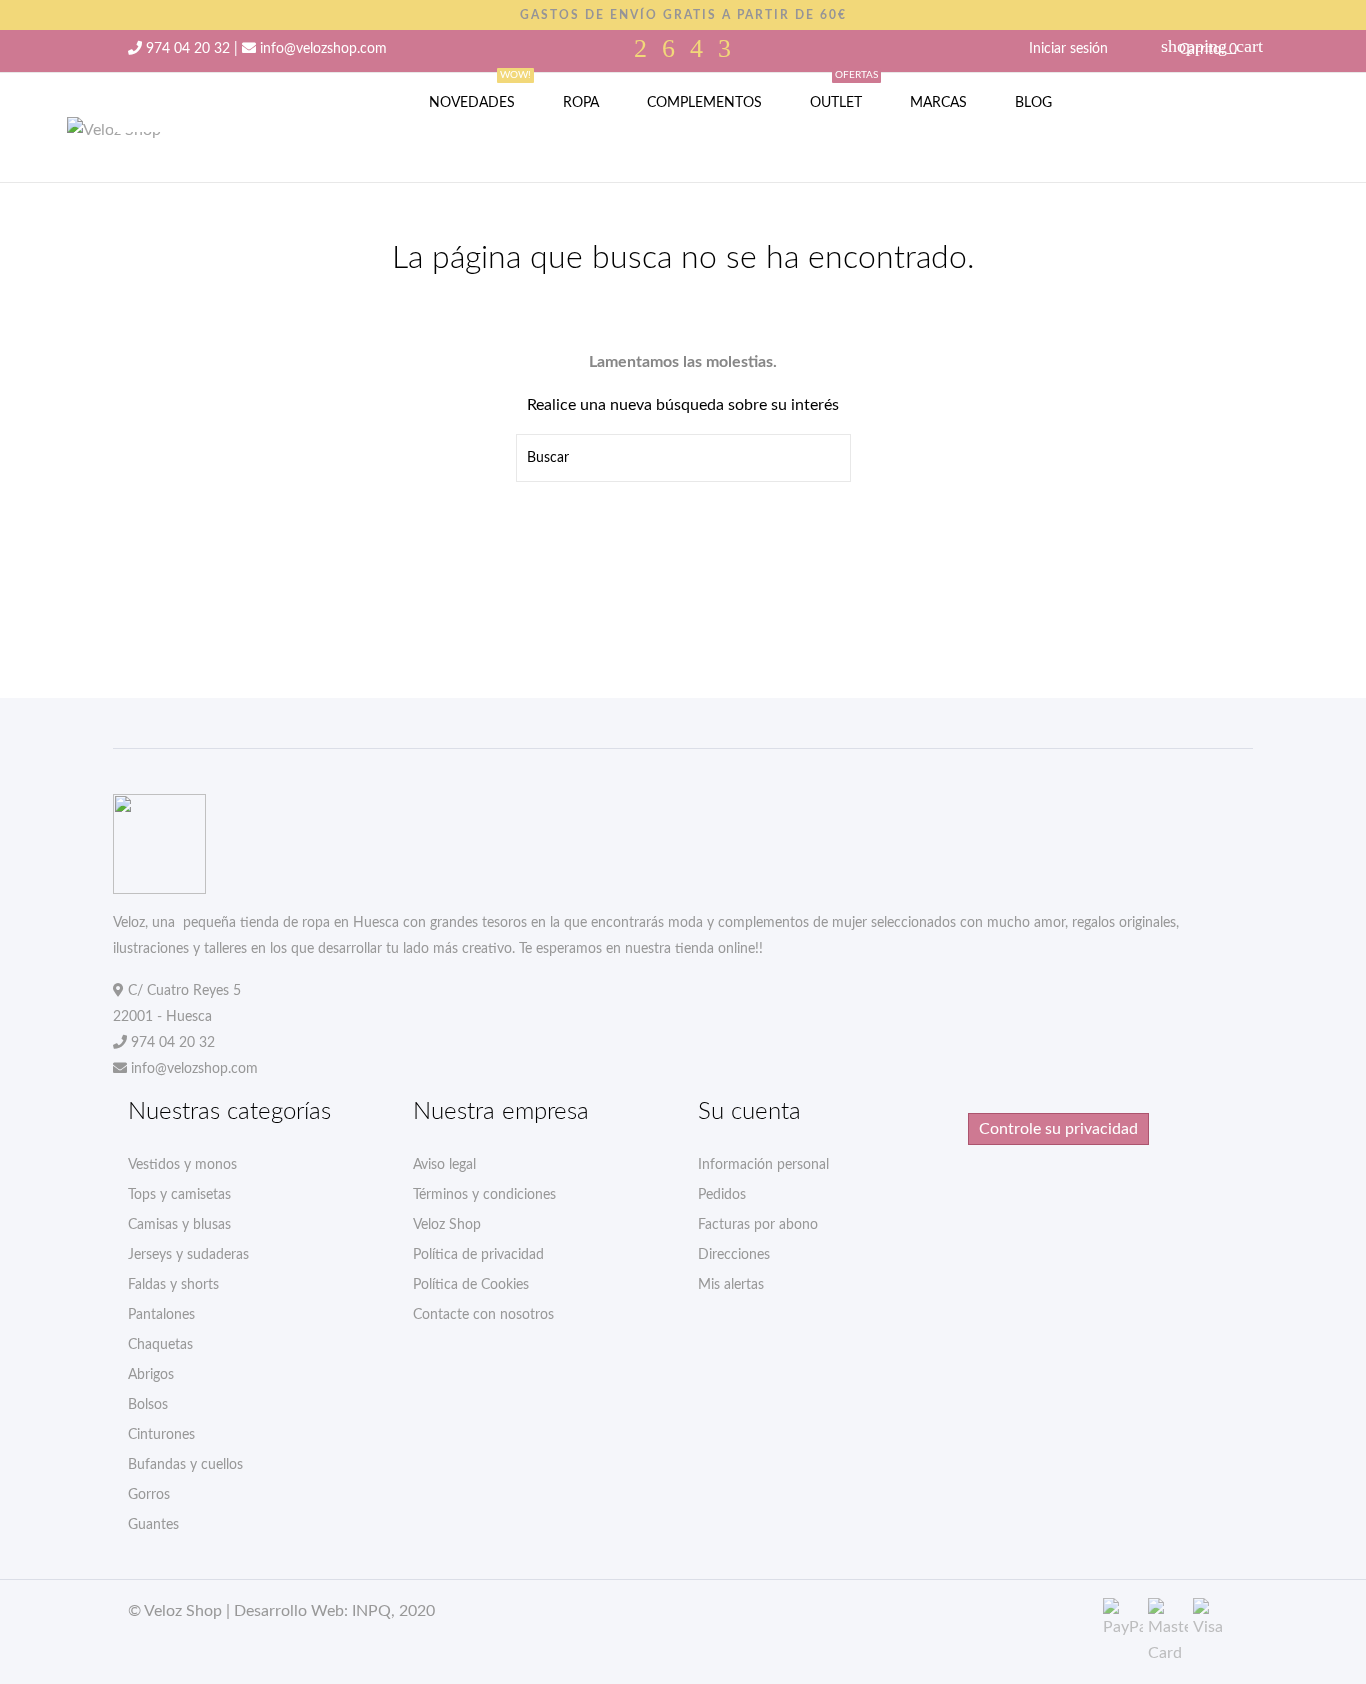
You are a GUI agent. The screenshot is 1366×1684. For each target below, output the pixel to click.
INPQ (371, 1611)
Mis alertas (731, 1285)
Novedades (480, 91)
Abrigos (151, 1375)
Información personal (763, 1165)
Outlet (844, 91)
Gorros (149, 1495)
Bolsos (148, 1405)
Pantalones (161, 1315)
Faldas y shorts (173, 1285)
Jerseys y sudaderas (188, 1255)
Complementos (704, 103)
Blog (1033, 103)
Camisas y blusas (179, 1225)
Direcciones (734, 1255)
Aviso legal (444, 1165)
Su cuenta (749, 1112)
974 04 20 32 (188, 49)
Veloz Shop (447, 1225)
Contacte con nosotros (483, 1315)
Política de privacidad (478, 1255)
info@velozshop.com (323, 49)
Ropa (581, 103)
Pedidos (722, 1195)
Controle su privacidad (1058, 1129)
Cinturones (161, 1435)
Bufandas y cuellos (185, 1465)
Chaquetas (160, 1345)
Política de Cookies (471, 1285)
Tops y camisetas (179, 1195)
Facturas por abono (758, 1225)
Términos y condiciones (484, 1195)
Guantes (153, 1525)
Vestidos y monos (182, 1165)
